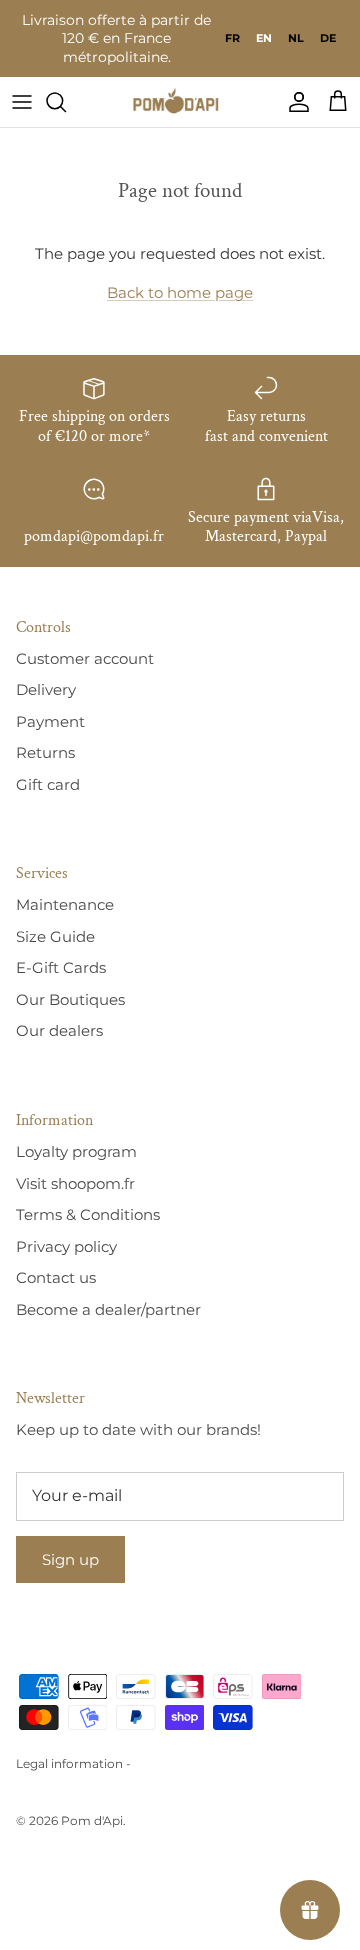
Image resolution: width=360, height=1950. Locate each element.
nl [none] (296, 38)
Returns (45, 752)
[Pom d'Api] (180, 102)
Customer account (85, 658)
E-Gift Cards (61, 967)
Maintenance (65, 904)
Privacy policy (66, 1246)
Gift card (48, 784)
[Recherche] (66, 102)
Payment (50, 721)
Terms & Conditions (88, 1214)
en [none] (264, 38)
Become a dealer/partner (108, 1309)
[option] (232, 38)
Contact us (56, 1277)
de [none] (328, 38)
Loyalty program (76, 1151)
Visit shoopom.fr (75, 1183)
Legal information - (73, 1763)
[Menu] (22, 102)
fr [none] (232, 38)
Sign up (70, 1559)
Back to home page (180, 292)
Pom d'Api (92, 1820)
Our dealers (59, 1030)
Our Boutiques (70, 999)
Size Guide (55, 936)
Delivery (46, 689)
